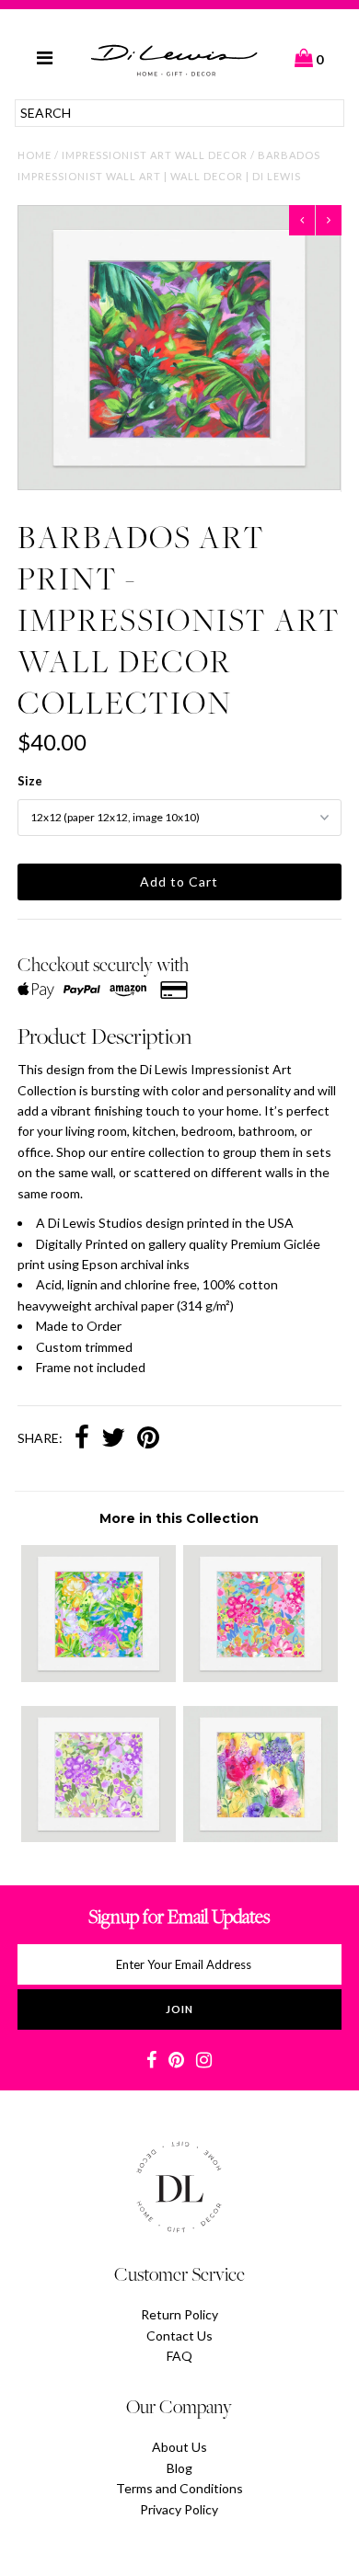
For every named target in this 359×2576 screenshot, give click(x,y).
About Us (179, 2447)
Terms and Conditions (179, 2488)
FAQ (179, 2356)
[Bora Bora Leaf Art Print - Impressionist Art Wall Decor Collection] (98, 1677)
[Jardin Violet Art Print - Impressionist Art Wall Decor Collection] (98, 1837)
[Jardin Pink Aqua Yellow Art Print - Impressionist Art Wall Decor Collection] (261, 1677)
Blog (179, 2468)
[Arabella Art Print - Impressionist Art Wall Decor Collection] (261, 1837)
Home (35, 155)
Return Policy (179, 2314)
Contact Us (179, 2336)
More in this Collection (179, 1518)
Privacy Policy (179, 2509)
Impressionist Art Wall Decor (155, 155)
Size (30, 781)
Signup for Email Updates (179, 1916)
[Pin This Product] (148, 1439)
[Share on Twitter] (113, 1439)
